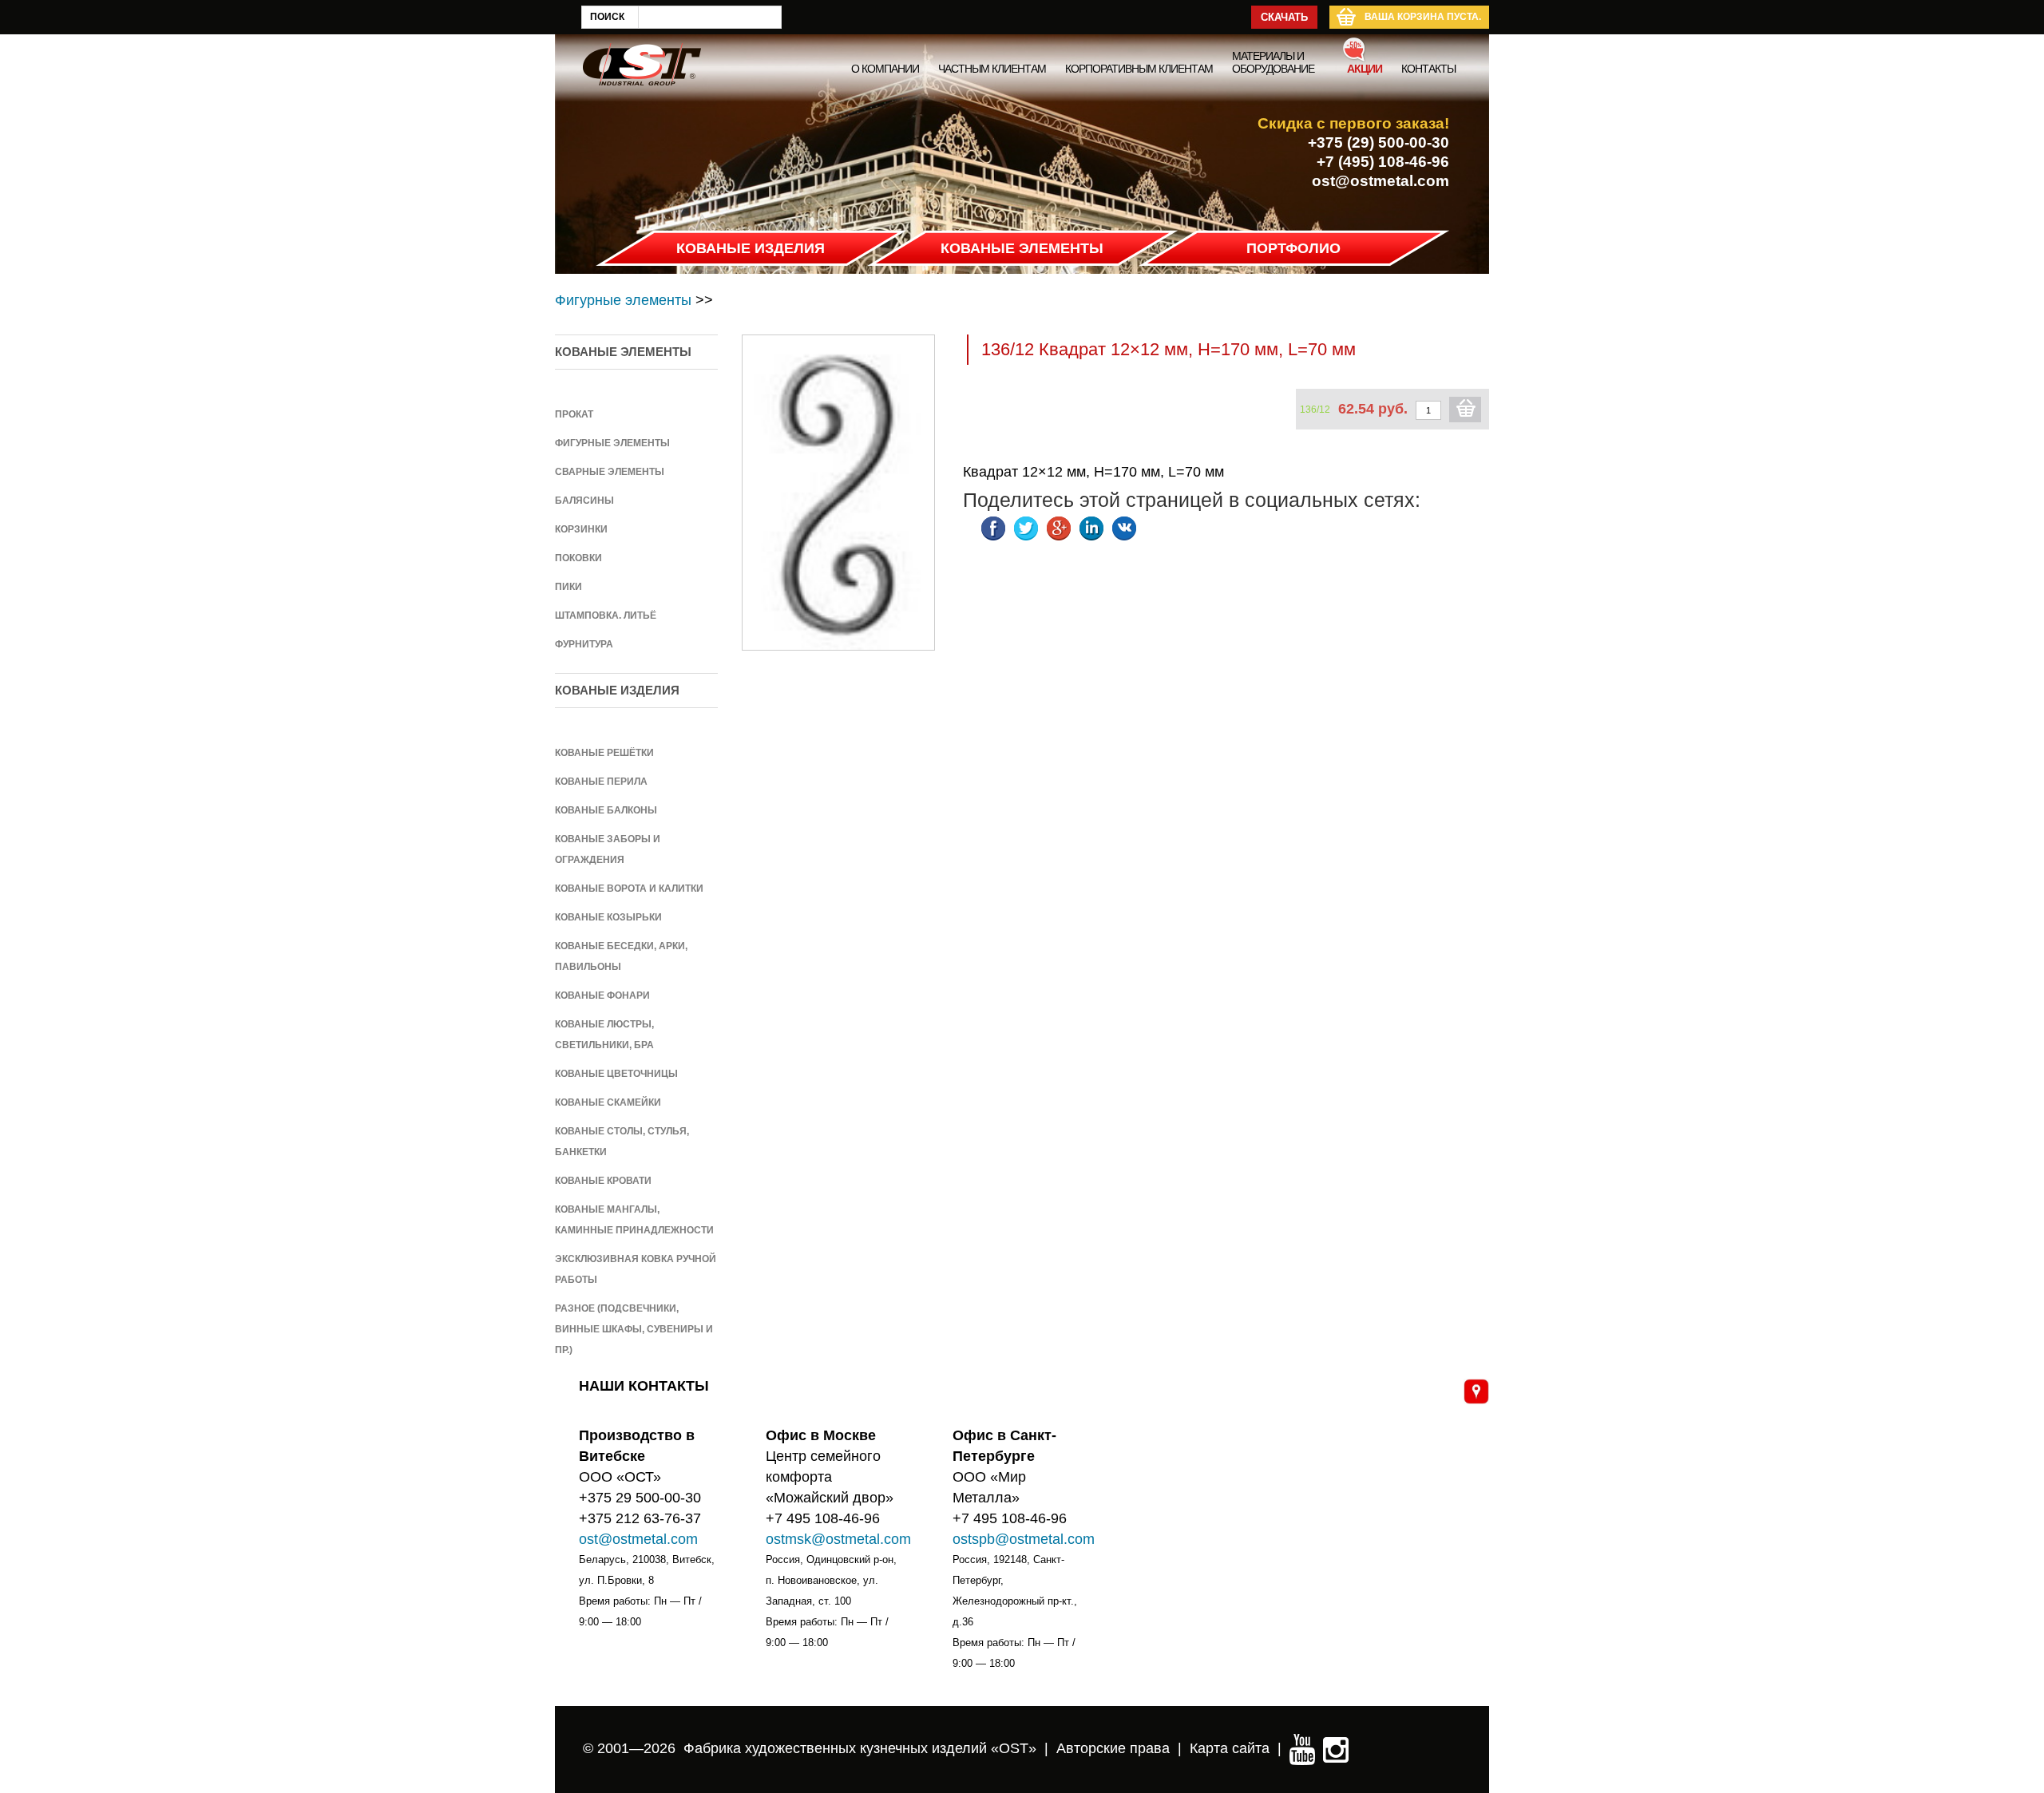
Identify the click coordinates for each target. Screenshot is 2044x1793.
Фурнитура (584, 644)
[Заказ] (1465, 410)
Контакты (1428, 69)
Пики (568, 587)
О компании (885, 69)
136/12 (1315, 410)
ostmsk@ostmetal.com (838, 1539)
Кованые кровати (603, 1181)
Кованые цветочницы (616, 1074)
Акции (1365, 69)
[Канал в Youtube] (1302, 1748)
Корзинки (581, 529)
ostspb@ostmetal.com (1024, 1539)
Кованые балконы (606, 810)
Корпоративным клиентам (1139, 69)
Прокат (574, 414)
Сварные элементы (610, 472)
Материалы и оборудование (1273, 62)
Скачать (1284, 17)
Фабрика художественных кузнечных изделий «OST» (860, 1748)
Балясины (584, 501)
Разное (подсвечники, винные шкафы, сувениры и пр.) (634, 1329)
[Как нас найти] (1476, 1391)
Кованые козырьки (608, 917)
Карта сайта (1230, 1748)
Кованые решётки (604, 753)
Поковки (578, 558)
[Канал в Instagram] (1336, 1748)
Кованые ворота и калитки (629, 889)
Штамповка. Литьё (606, 615)
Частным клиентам (992, 69)
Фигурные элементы (623, 300)
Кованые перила (601, 782)
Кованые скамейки (608, 1102)
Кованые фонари (602, 995)
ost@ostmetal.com (1380, 181)
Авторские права (1113, 1748)
